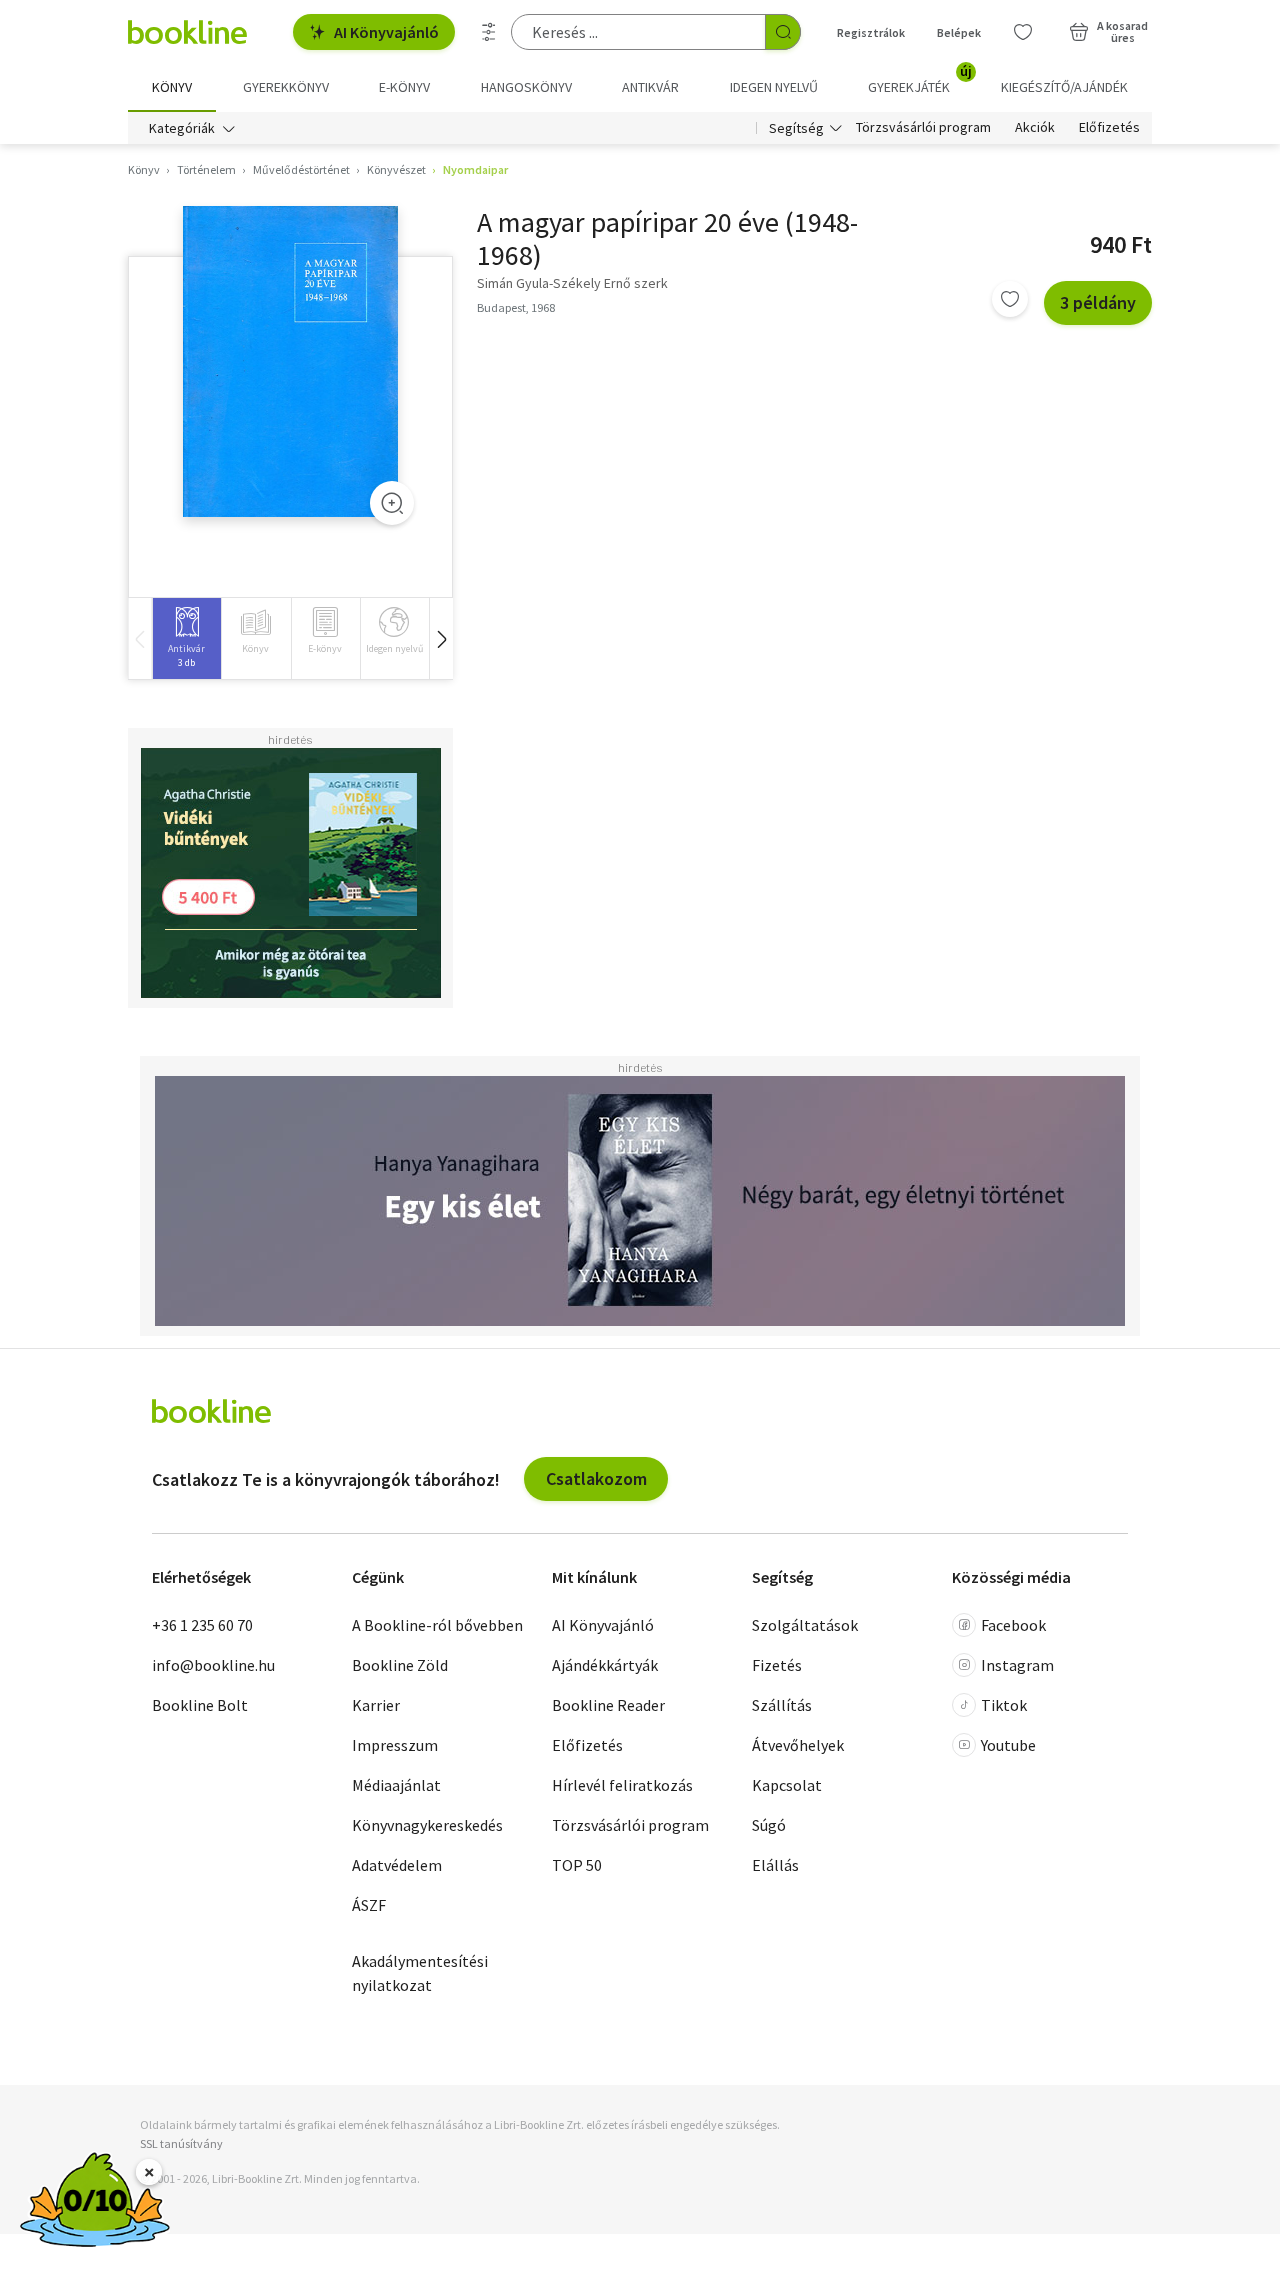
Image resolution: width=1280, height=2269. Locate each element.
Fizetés (777, 1665)
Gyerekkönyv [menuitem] (286, 87)
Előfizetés (1109, 128)
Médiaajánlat (396, 1785)
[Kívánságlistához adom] (1010, 299)
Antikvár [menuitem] (650, 87)
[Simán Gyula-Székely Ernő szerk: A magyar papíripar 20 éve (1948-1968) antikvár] (290, 362)
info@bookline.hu (213, 1665)
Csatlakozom (596, 1478)
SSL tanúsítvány (181, 2143)
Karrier (376, 1705)
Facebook (1013, 1625)
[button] (441, 638)
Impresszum (395, 1745)
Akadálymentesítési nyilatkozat (420, 1973)
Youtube (1008, 1745)
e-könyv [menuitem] (404, 87)
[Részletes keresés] (489, 32)
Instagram (1017, 1665)
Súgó (769, 1825)
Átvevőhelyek (798, 1745)
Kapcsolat (787, 1785)
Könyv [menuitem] (172, 87)
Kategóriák (182, 128)
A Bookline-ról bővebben (437, 1625)
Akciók (1035, 128)
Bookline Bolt (200, 1705)
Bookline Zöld (400, 1665)
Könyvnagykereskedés (427, 1825)
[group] (186, 638)
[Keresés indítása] (783, 32)
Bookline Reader (608, 1705)
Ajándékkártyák (605, 1665)
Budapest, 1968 (516, 307)
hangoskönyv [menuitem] (526, 87)
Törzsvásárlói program (923, 128)
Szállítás (782, 1705)
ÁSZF (369, 1905)
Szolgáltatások (805, 1625)
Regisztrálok (871, 32)
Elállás (775, 1865)
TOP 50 (577, 1865)
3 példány (1098, 302)
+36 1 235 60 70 (202, 1625)
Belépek (959, 32)
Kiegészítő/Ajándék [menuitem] (1064, 87)
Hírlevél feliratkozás (622, 1785)
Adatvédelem (397, 1865)
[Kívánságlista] (1023, 32)
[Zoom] (392, 503)
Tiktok (1004, 1705)
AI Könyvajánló (386, 32)
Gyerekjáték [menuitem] (920, 80)
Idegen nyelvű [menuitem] (774, 87)
